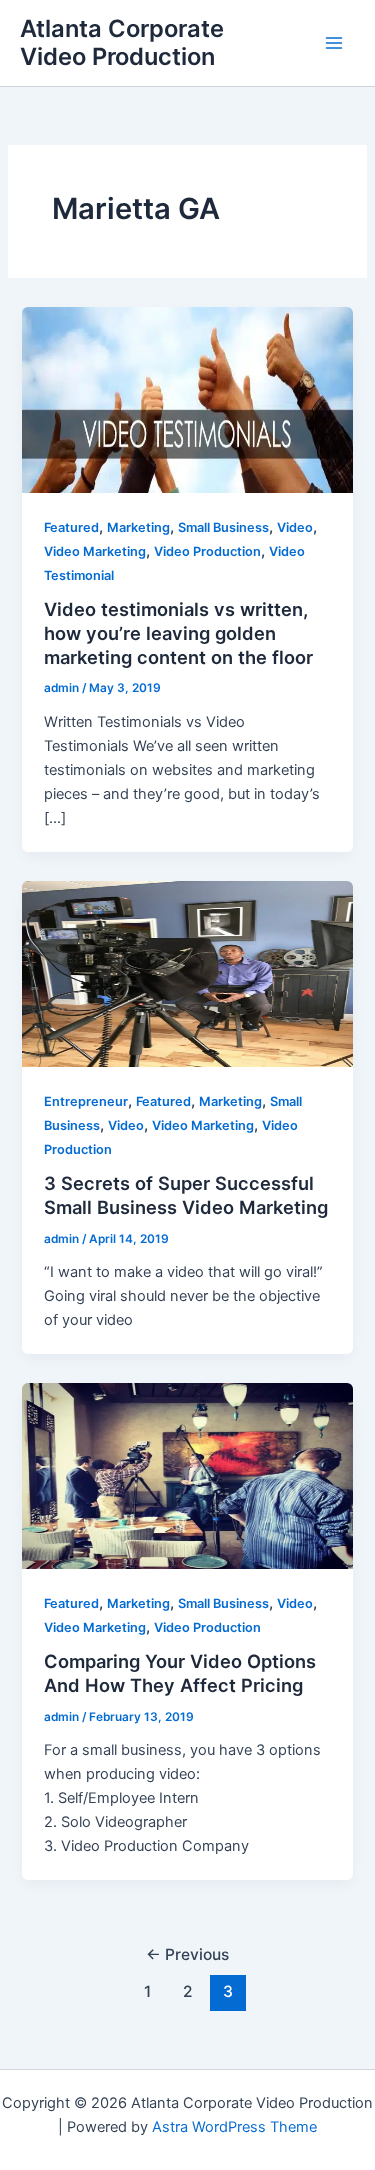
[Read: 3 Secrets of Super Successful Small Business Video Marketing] (187, 973)
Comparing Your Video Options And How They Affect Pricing (180, 1673)
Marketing (138, 527)
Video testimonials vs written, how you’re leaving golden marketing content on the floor (178, 632)
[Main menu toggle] (334, 43)
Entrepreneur (86, 1101)
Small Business (223, 527)
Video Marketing (95, 551)
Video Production (207, 551)
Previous (187, 1954)
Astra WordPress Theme (234, 2127)
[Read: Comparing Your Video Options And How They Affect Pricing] (187, 1475)
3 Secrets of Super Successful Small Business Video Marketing (186, 1195)
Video (295, 527)
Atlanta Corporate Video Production (122, 42)
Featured (71, 527)
